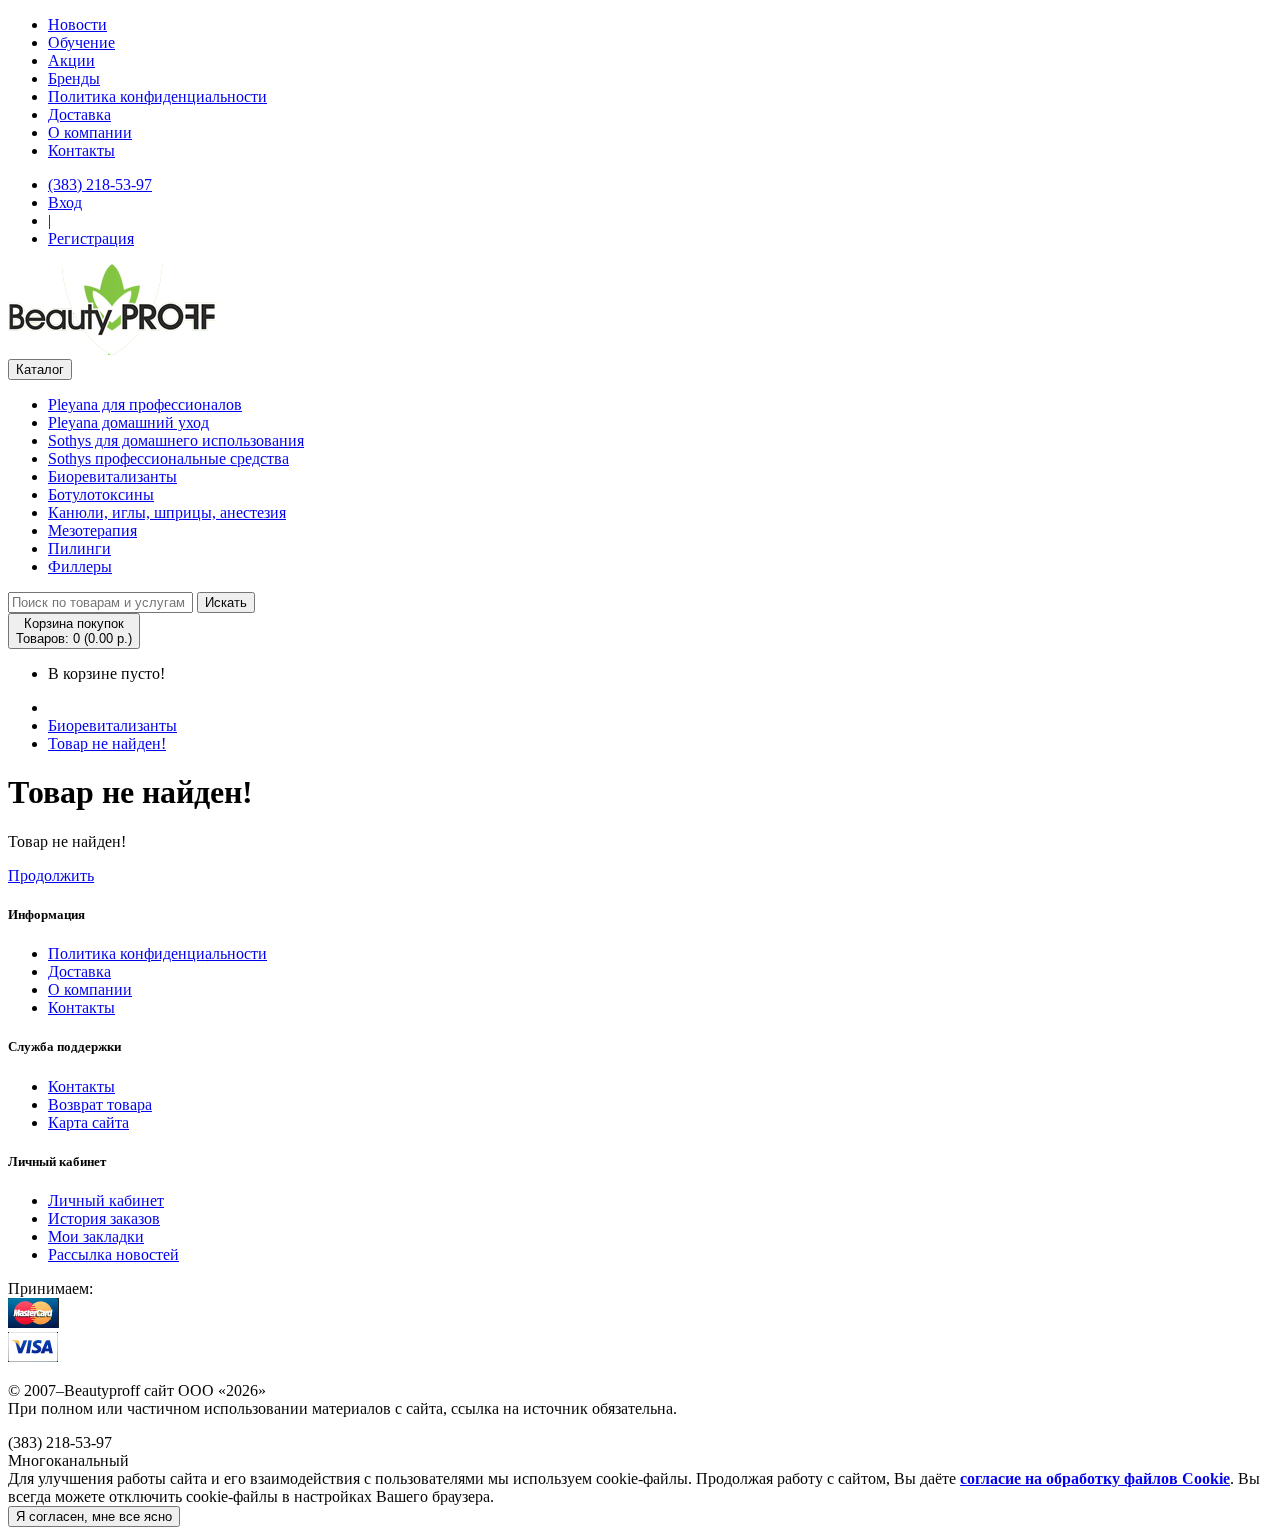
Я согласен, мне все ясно (94, 1516)
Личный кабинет (106, 1200)
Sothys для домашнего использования (176, 440)
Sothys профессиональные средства (168, 458)
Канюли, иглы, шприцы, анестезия (167, 512)
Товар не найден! (107, 743)
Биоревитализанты (112, 476)
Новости (77, 24)
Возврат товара (100, 1104)
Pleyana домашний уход (128, 422)
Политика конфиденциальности (157, 96)
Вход (65, 202)
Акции (71, 60)
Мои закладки (96, 1236)
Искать (226, 602)
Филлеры (80, 566)
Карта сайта (88, 1122)
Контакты (81, 150)
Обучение (81, 42)
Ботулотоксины (101, 494)
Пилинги (79, 548)
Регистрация (91, 238)
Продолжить (51, 875)
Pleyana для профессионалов (145, 404)
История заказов (104, 1218)
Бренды (74, 78)
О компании (90, 132)
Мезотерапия (92, 530)
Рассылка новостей (113, 1254)
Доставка (79, 114)
